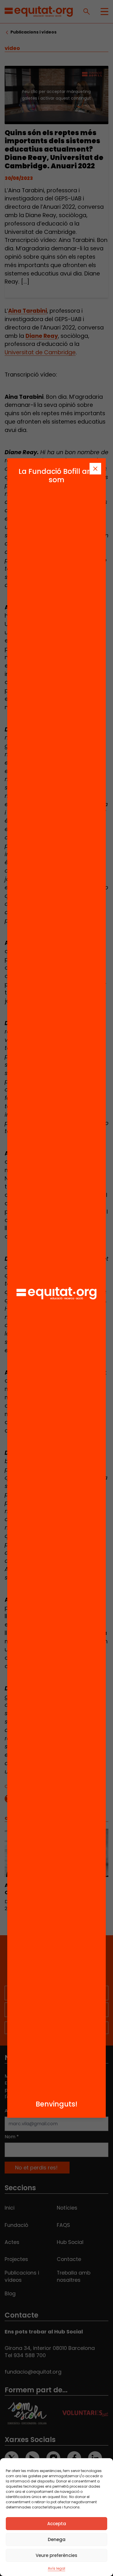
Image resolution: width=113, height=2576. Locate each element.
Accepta (57, 2524)
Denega (57, 2539)
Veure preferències (57, 2555)
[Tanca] (95, 469)
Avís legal (57, 2568)
